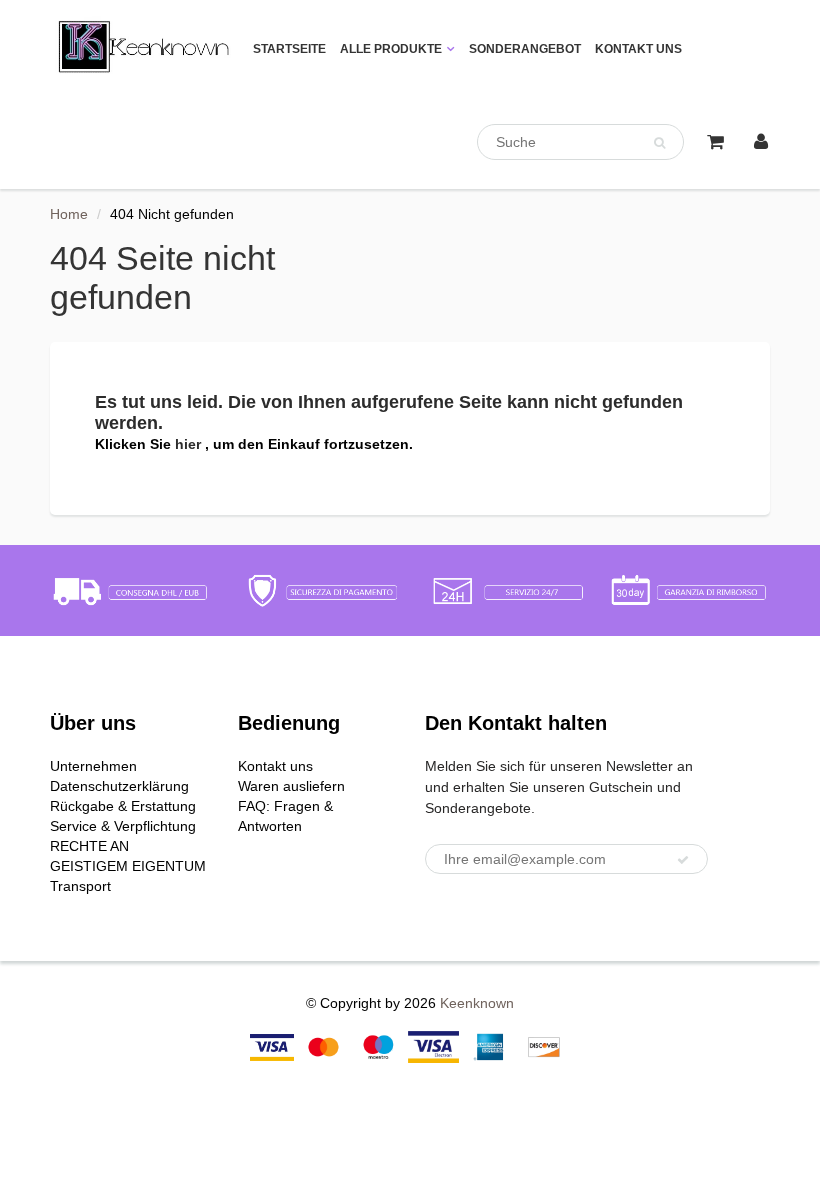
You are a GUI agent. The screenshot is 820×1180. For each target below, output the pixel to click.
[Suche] (659, 143)
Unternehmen (93, 766)
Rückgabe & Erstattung (123, 806)
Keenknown (477, 1003)
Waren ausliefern (291, 786)
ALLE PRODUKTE (391, 49)
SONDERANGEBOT (525, 49)
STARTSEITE (289, 49)
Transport (80, 886)
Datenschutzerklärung (119, 786)
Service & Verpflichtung (123, 826)
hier (190, 444)
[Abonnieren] (683, 860)
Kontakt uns (275, 766)
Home (69, 214)
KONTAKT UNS (638, 49)
